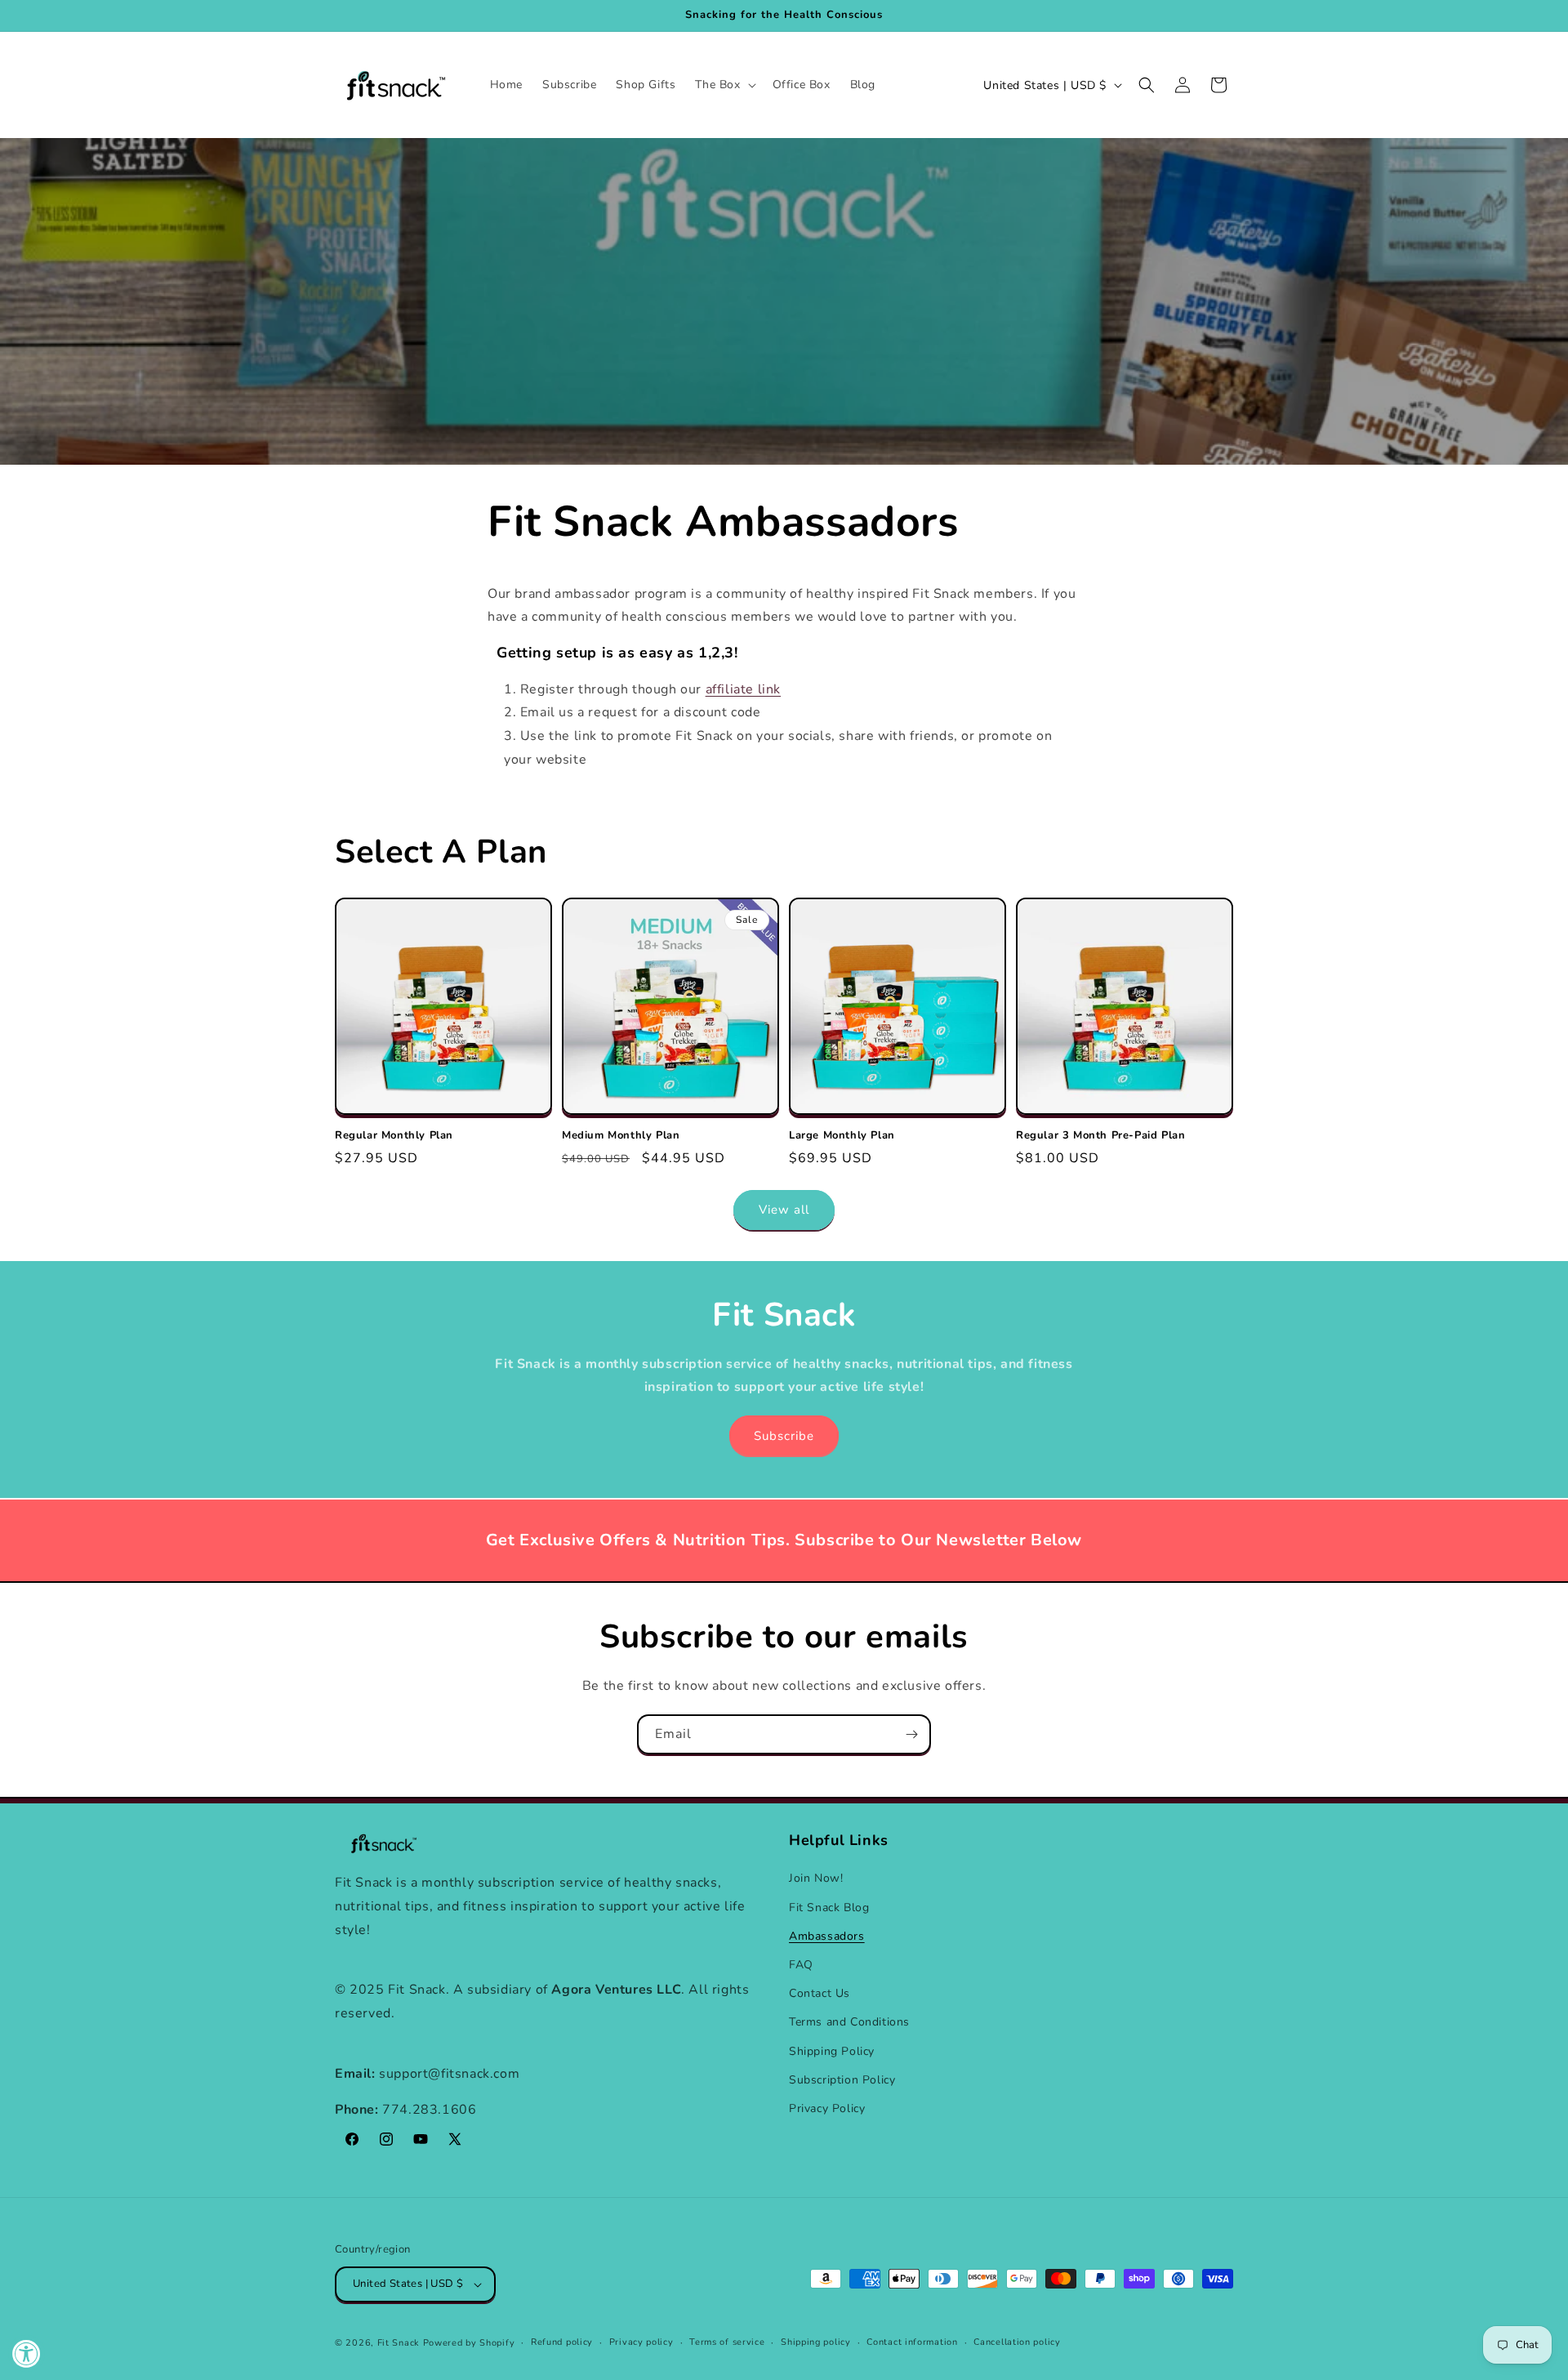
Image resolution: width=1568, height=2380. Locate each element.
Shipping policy (816, 2342)
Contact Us (820, 1993)
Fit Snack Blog (829, 1908)
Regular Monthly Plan (394, 1136)
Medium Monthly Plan (621, 1136)
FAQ (801, 1965)
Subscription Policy (842, 2080)
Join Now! (816, 1878)
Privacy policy (641, 2342)
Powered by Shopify (469, 2343)
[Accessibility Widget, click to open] (27, 2353)
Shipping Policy (832, 2051)
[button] (724, 85)
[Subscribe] (911, 1734)
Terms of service (727, 2342)
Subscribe (784, 1436)
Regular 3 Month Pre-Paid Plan (1100, 1136)
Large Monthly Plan (842, 1136)
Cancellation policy (1017, 2342)
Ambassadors (827, 1936)
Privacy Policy (827, 2108)
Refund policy (562, 2342)
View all (784, 1210)
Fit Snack (399, 2343)
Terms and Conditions (849, 2022)
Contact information (912, 2342)
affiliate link (743, 689)
